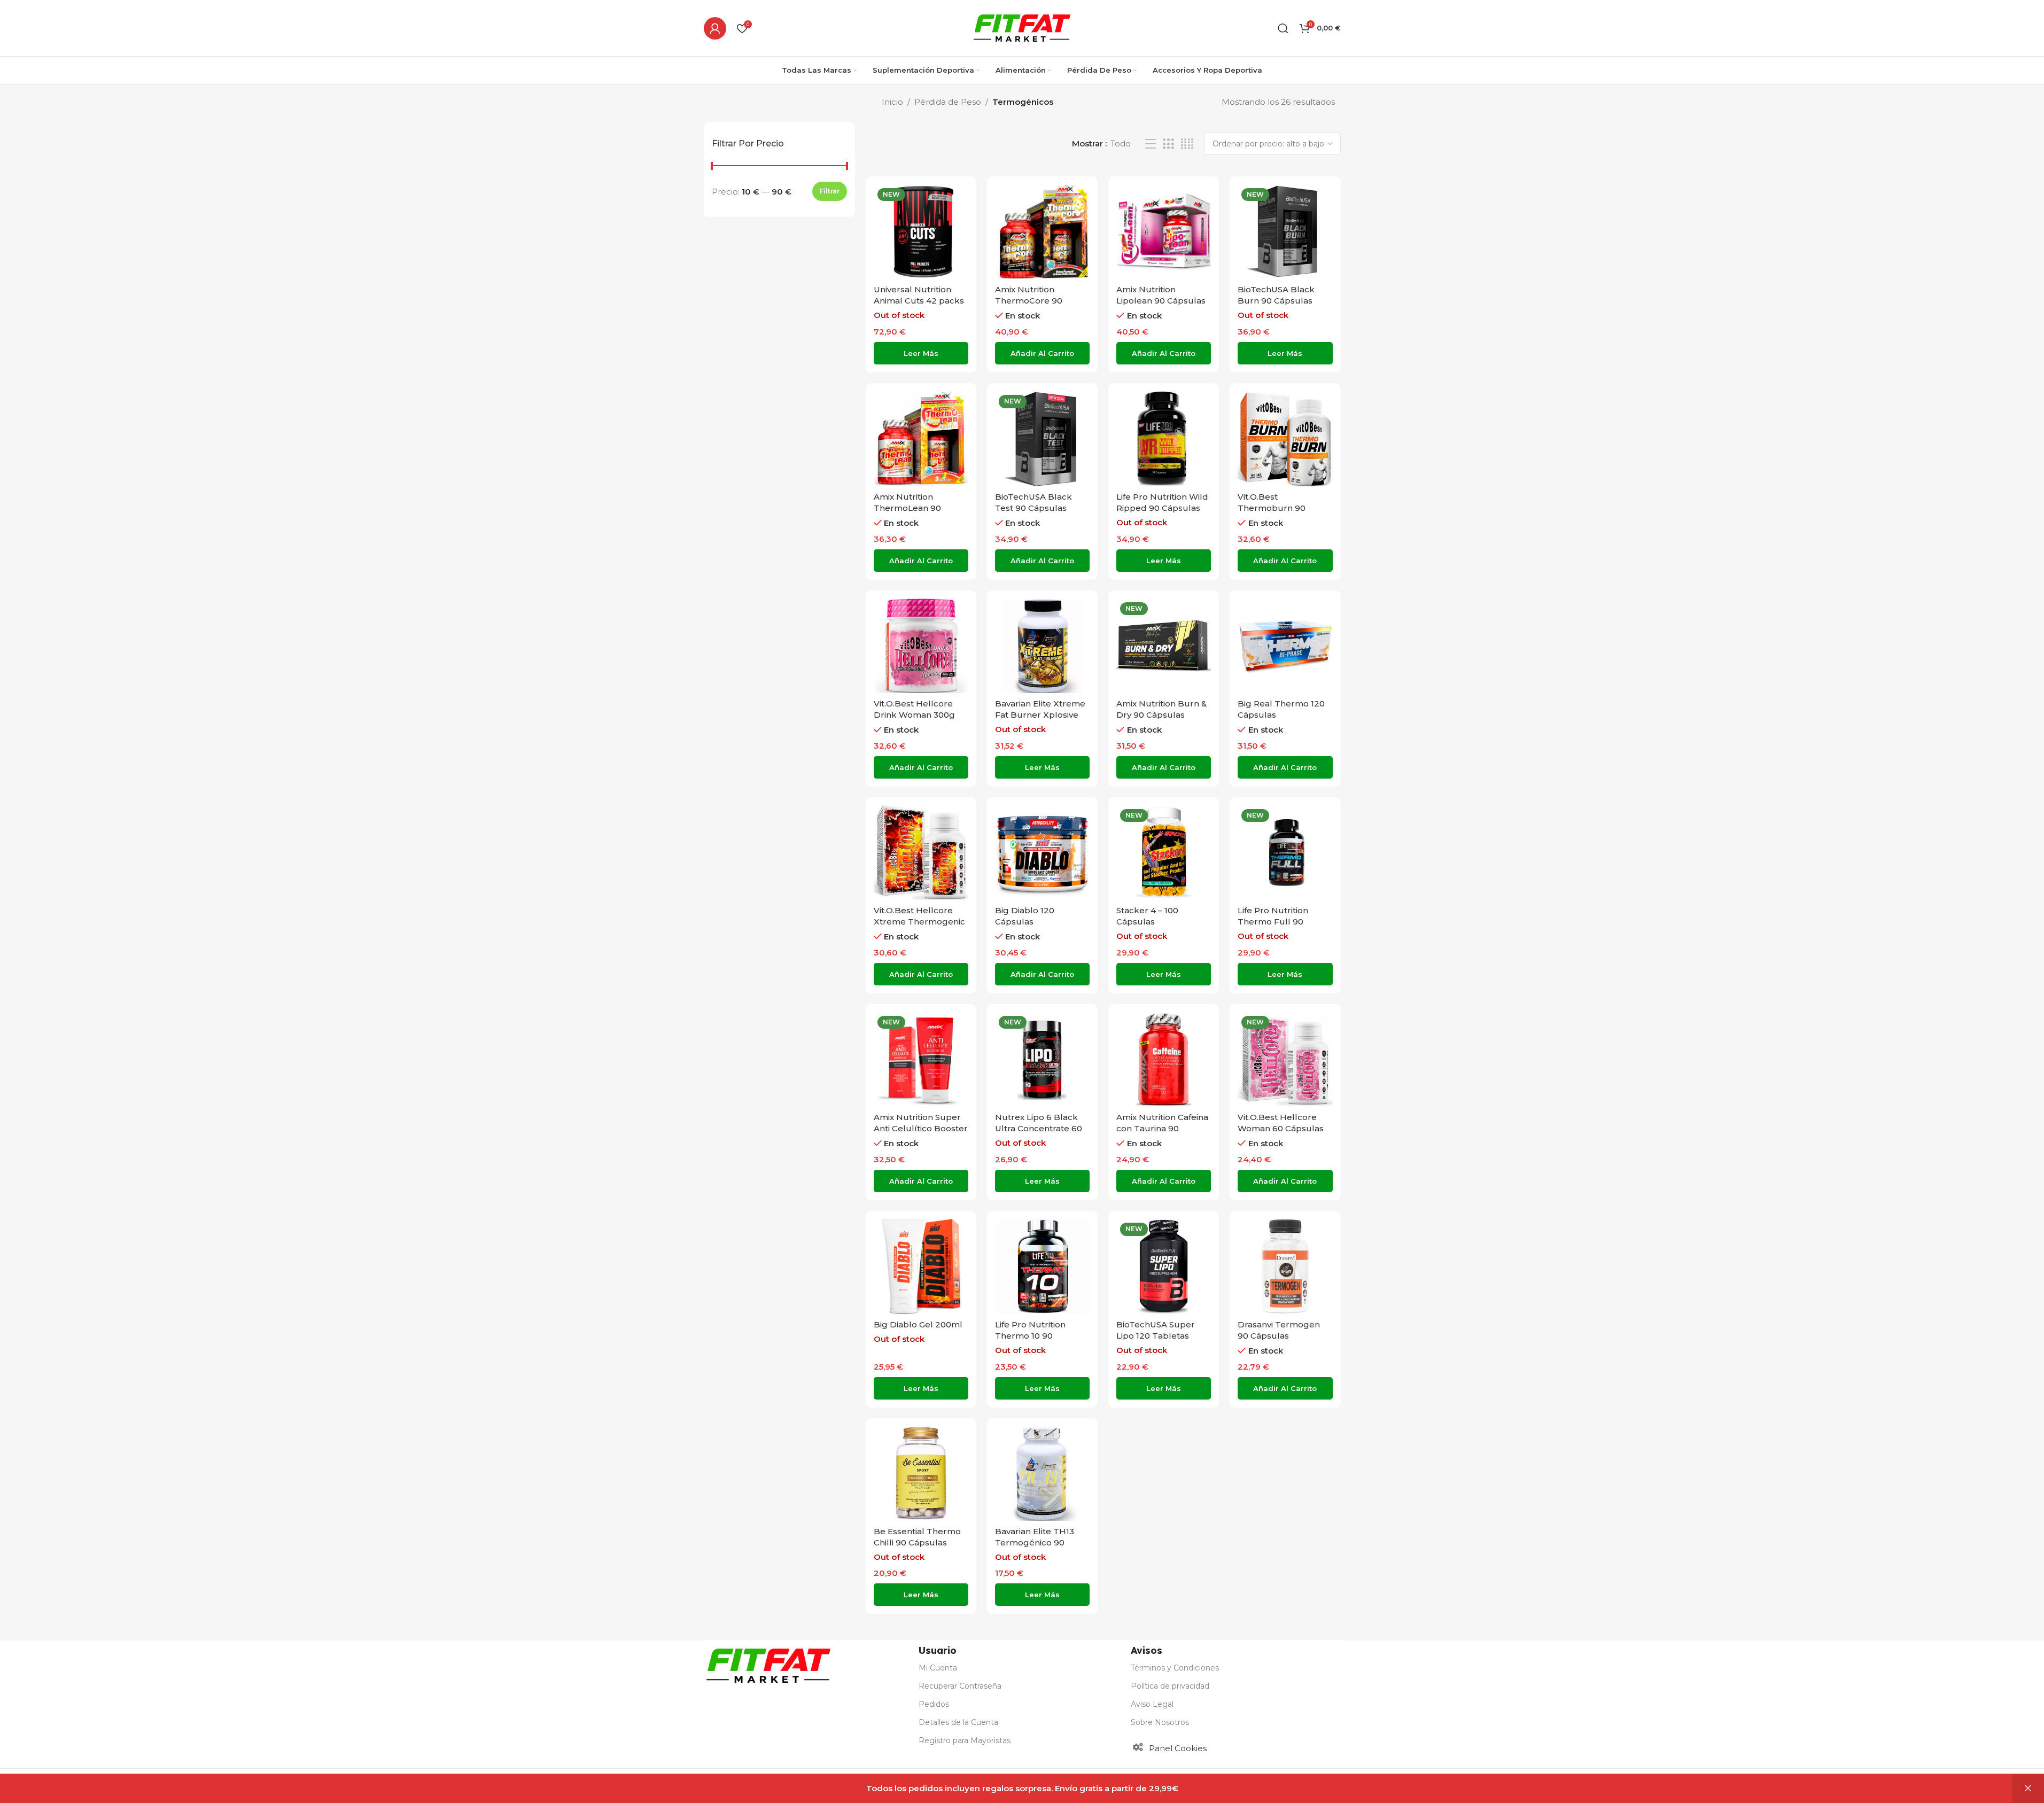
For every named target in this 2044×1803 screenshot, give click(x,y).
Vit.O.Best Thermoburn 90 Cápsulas (1272, 508)
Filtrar (830, 191)
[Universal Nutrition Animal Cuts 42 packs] (921, 232)
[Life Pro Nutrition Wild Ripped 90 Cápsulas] (1164, 438)
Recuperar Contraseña (960, 1686)
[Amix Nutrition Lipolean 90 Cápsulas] (1164, 232)
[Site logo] (1022, 27)
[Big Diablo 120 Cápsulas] (1042, 853)
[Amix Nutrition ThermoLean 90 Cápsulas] (921, 438)
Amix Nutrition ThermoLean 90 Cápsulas (907, 508)
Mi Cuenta (938, 1668)
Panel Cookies (1178, 1748)
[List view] (1151, 144)
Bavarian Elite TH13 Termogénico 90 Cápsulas (1035, 1542)
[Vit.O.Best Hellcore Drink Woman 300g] (921, 646)
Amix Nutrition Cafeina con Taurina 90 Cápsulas (1162, 1128)
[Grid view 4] (1187, 144)
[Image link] (768, 1665)
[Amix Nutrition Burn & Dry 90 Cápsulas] (1164, 646)
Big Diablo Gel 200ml (918, 1324)
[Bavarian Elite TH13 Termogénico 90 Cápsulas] (1042, 1474)
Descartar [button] (2028, 1789)
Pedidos (934, 1704)
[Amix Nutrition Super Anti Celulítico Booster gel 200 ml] (921, 1059)
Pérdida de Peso (948, 102)
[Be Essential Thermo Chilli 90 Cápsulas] (921, 1474)
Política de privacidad (1170, 1686)
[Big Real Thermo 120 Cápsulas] (1285, 646)
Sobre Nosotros (1160, 1722)
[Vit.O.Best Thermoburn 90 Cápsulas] (1285, 438)
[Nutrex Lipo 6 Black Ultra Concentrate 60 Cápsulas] (1042, 1059)
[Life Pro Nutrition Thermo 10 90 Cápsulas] (1042, 1266)
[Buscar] (1283, 28)
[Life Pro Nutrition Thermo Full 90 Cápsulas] (1285, 853)
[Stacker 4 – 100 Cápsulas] (1164, 853)
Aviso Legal (1152, 1704)
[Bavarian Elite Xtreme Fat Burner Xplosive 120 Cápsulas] (1042, 646)
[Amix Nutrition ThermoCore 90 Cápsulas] (1042, 232)
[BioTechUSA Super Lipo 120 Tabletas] (1164, 1266)
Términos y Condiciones (1175, 1668)
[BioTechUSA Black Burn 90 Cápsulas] (1285, 232)
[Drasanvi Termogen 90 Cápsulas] (1285, 1266)
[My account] (715, 28)
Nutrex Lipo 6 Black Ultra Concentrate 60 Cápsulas (1039, 1128)
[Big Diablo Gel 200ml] (921, 1266)
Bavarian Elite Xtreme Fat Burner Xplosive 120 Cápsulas (1040, 715)
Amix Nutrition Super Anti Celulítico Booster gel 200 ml (921, 1128)
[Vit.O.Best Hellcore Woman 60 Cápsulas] (1285, 1059)
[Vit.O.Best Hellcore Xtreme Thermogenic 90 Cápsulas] (921, 853)
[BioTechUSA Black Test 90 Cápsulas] (1042, 438)
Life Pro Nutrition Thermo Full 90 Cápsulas (1273, 922)
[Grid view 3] (1168, 144)
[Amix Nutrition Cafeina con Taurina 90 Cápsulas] (1164, 1059)
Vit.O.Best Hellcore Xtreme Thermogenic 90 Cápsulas (919, 922)
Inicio (892, 102)
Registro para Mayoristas (965, 1740)
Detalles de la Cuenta (958, 1722)
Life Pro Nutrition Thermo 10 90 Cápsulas (1030, 1336)
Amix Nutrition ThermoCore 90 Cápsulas (1029, 301)
